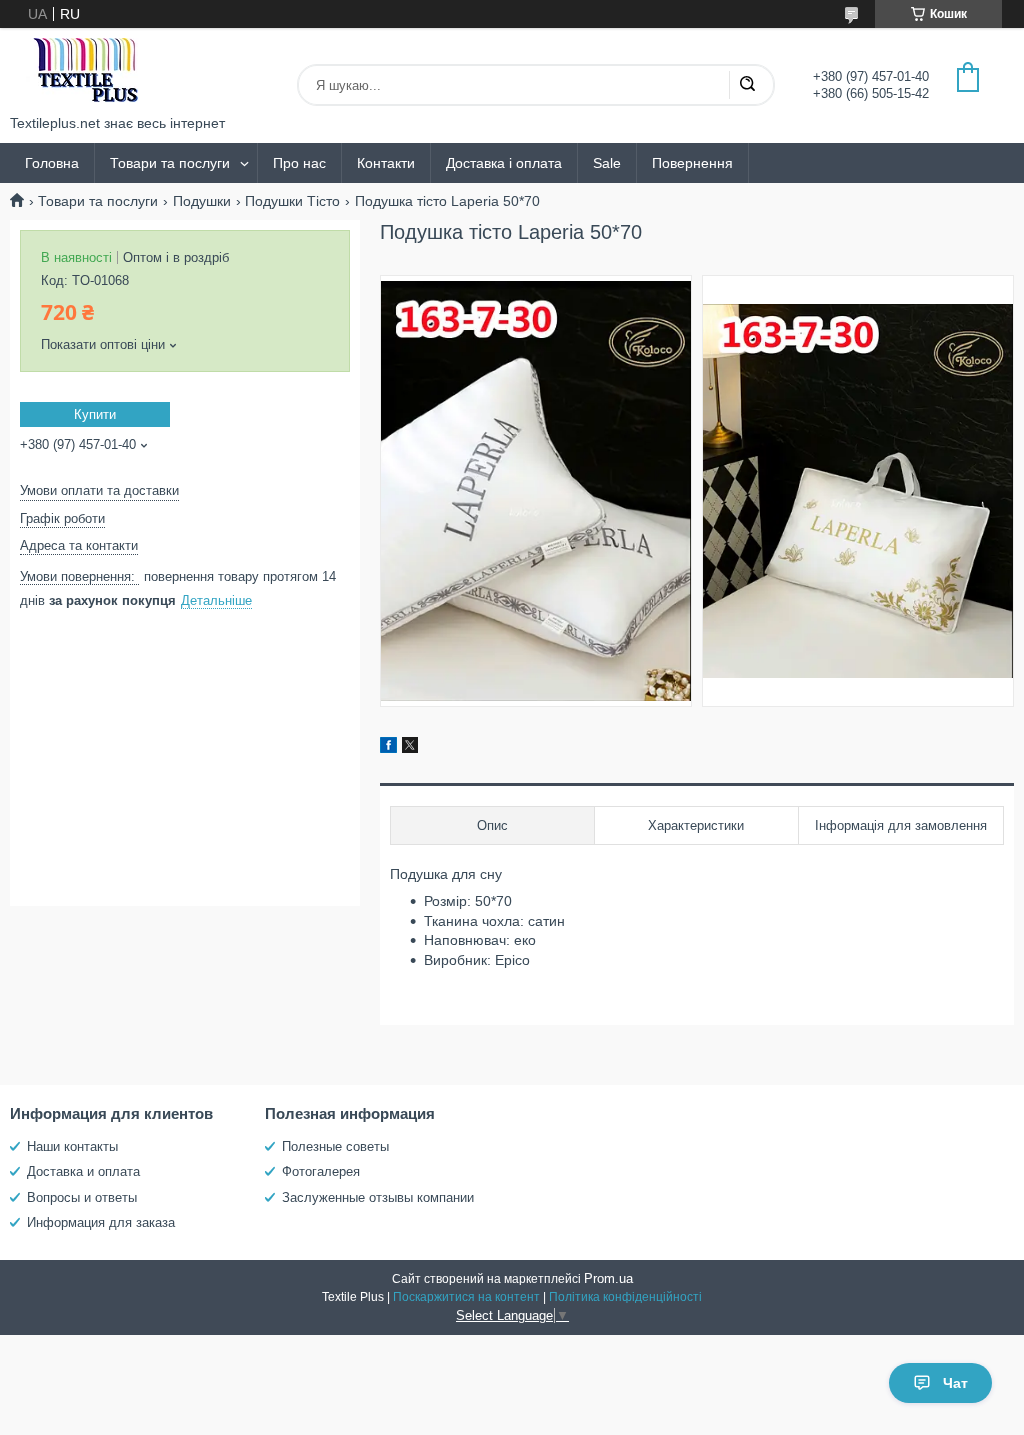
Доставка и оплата (83, 1171)
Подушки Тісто (292, 201)
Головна (52, 163)
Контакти (386, 163)
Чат (955, 1383)
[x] (410, 748)
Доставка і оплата (504, 163)
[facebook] (388, 748)
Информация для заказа (101, 1222)
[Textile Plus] (85, 71)
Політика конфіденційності (625, 1297)
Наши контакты (72, 1146)
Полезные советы (335, 1146)
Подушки (202, 201)
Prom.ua (608, 1278)
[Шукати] (747, 85)
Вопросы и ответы (82, 1197)
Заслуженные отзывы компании (378, 1197)
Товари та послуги (170, 163)
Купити (95, 414)
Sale (607, 163)
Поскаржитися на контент (466, 1297)
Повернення (692, 163)
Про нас (299, 163)
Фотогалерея (321, 1171)
